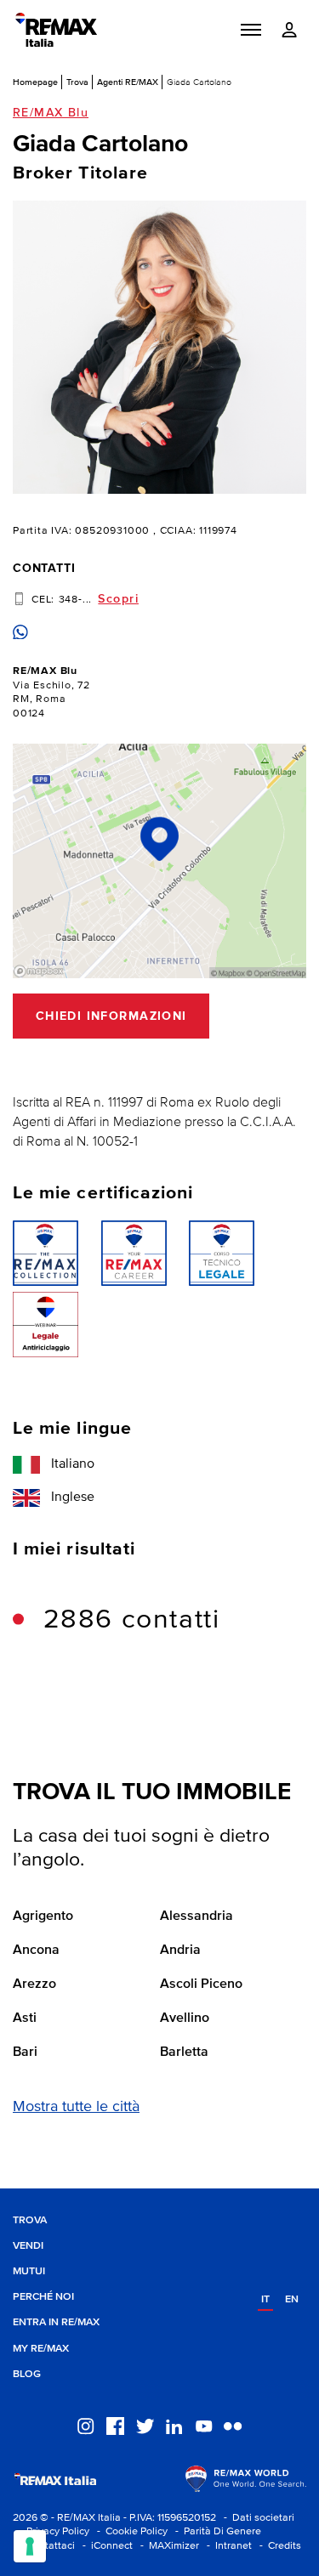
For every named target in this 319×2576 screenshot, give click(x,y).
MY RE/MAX (41, 2349)
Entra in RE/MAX (56, 2322)
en (292, 2299)
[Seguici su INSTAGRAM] (85, 2426)
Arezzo (34, 1984)
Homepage (35, 82)
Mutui (29, 2271)
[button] (251, 30)
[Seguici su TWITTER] (145, 2426)
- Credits (278, 2546)
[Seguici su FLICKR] (233, 2426)
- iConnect (105, 2546)
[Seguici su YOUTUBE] (204, 2426)
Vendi (28, 2246)
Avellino (185, 2018)
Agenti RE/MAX (128, 82)
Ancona (36, 1950)
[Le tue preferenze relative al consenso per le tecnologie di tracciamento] (30, 2546)
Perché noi (43, 2297)
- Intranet (227, 2546)
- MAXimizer (167, 2546)
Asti (25, 2018)
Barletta (184, 2052)
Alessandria (197, 1916)
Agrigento (43, 1916)
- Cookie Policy (130, 2531)
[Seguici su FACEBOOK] (115, 2426)
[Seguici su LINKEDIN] (174, 2426)
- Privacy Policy (51, 2531)
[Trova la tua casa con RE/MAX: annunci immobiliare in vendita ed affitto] (56, 30)
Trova (77, 82)
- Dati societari (256, 2518)
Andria (180, 1950)
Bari (25, 2052)
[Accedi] (289, 30)
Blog (27, 2374)
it (265, 2299)
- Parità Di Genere (216, 2531)
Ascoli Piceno (201, 1984)
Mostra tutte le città (76, 2107)
